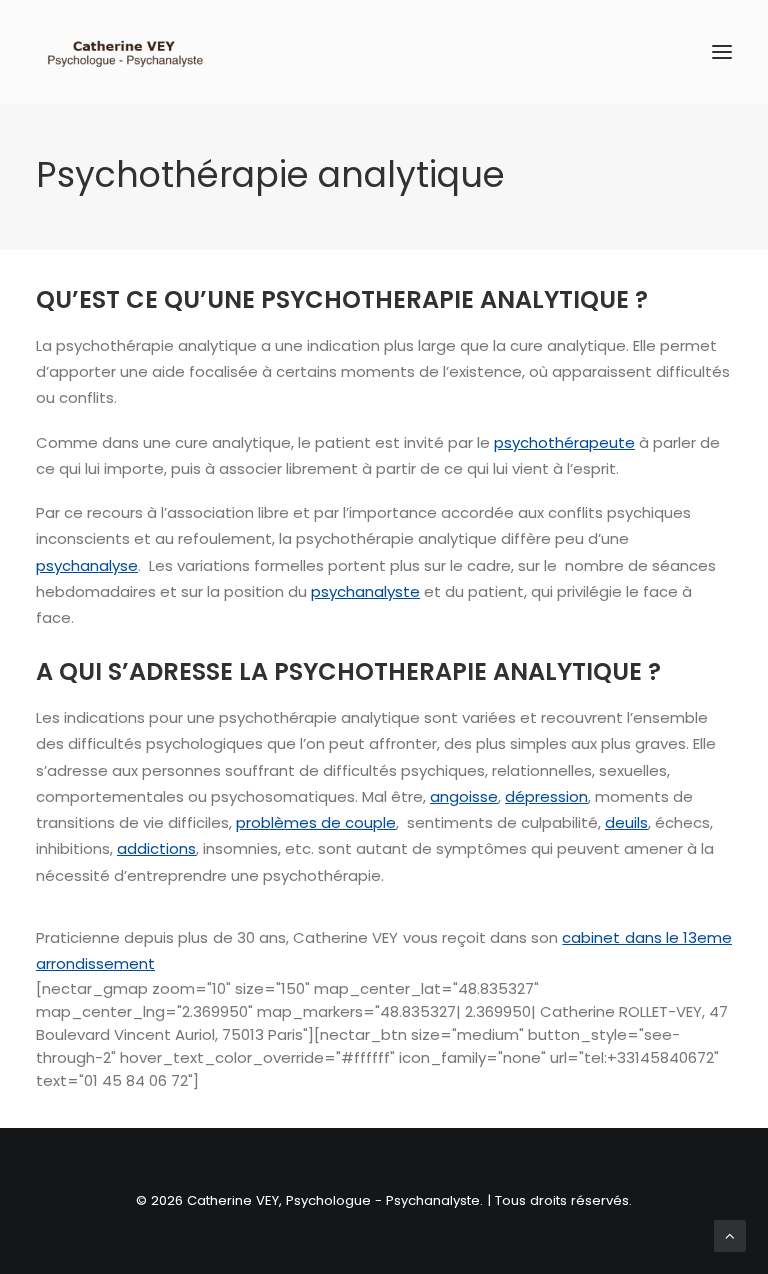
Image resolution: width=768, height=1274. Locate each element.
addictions (156, 848)
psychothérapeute (564, 442)
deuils (626, 822)
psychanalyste (365, 591)
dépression (546, 796)
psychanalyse (87, 565)
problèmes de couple (316, 822)
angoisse (464, 796)
